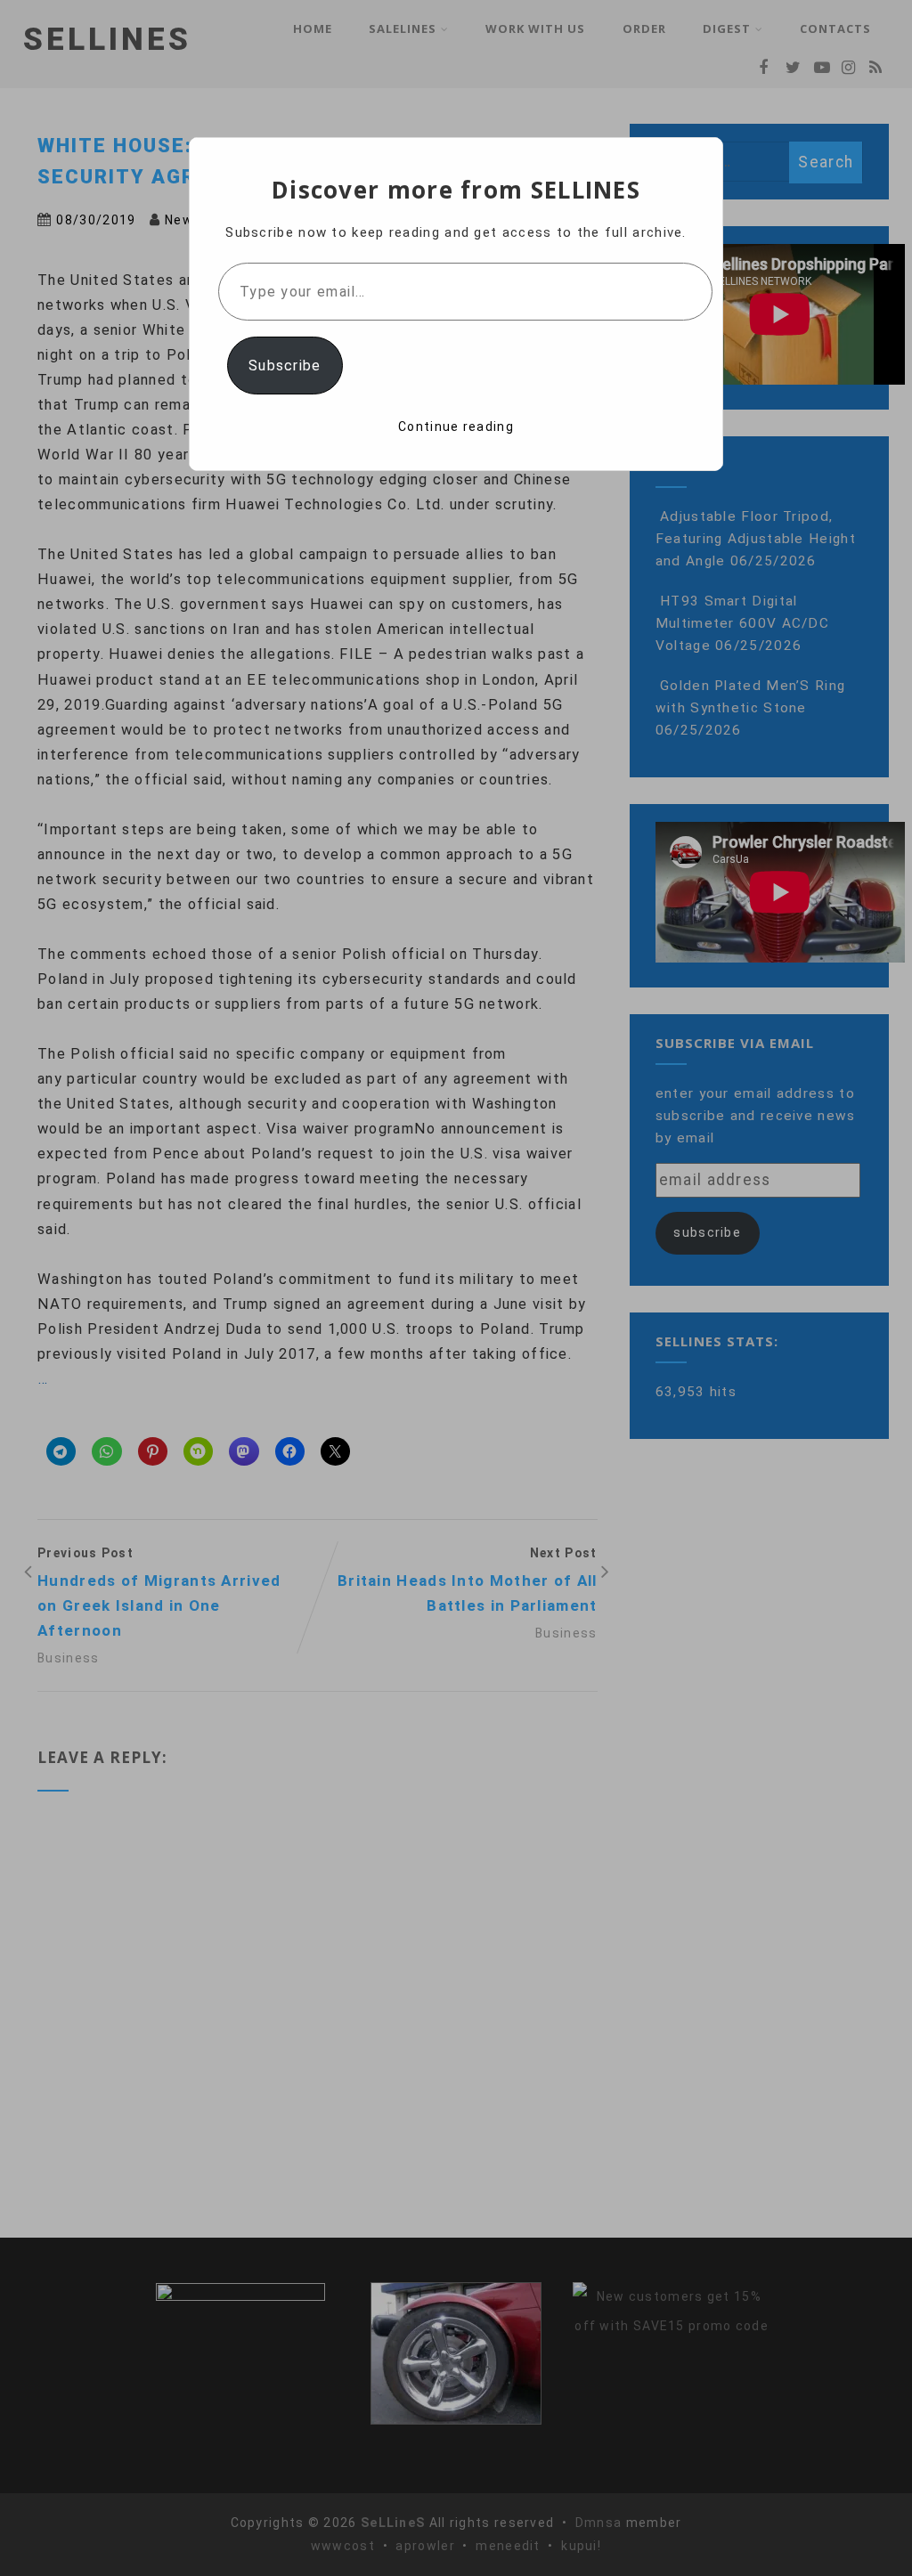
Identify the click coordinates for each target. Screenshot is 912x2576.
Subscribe (285, 366)
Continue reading (456, 427)
